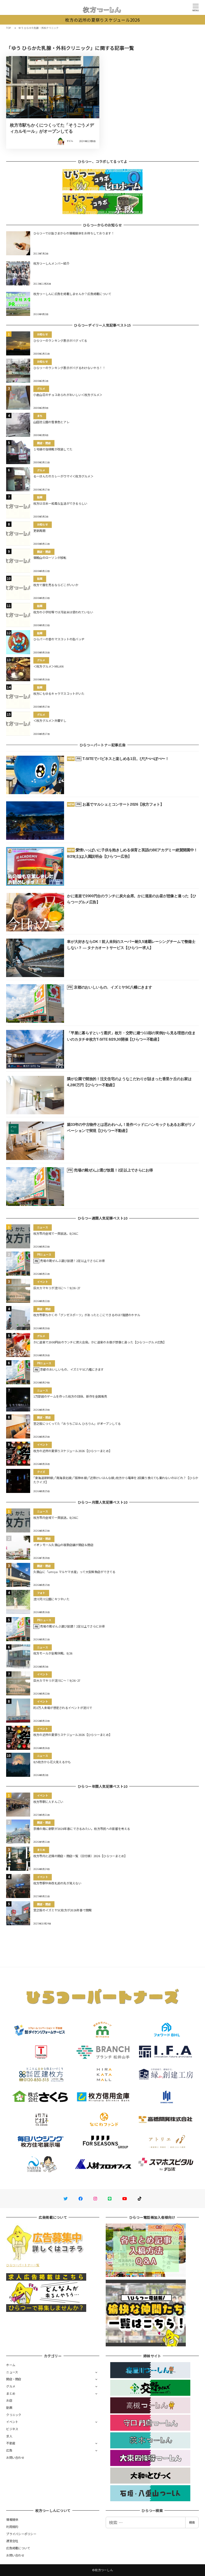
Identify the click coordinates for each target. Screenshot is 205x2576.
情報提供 (12, 2519)
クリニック (14, 2415)
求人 (9, 2436)
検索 (192, 2522)
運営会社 (12, 2541)
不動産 (11, 2443)
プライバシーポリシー (21, 2534)
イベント (12, 2422)
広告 (9, 2450)
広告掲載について (18, 2548)
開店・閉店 (14, 2379)
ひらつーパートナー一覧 (23, 2265)
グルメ (11, 2386)
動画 (9, 2408)
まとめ (11, 2393)
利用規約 (12, 2527)
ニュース (12, 2372)
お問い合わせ (15, 2457)
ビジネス (12, 2429)
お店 (9, 2400)
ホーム (11, 2365)
